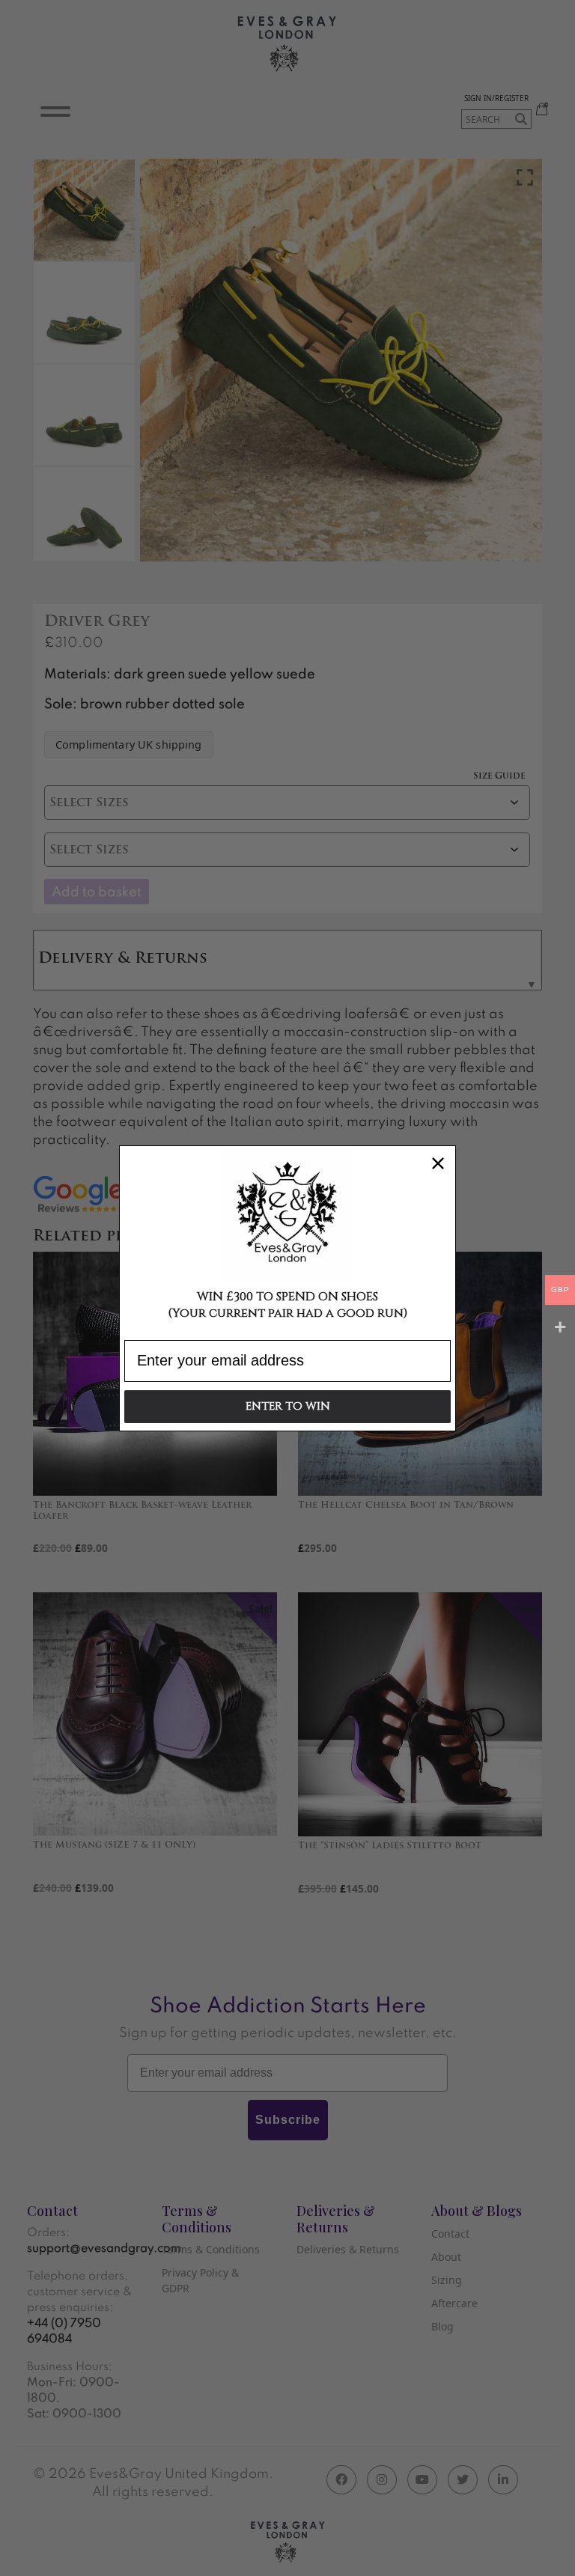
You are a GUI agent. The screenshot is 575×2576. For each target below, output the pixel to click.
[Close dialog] (438, 1163)
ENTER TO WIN (288, 1406)
